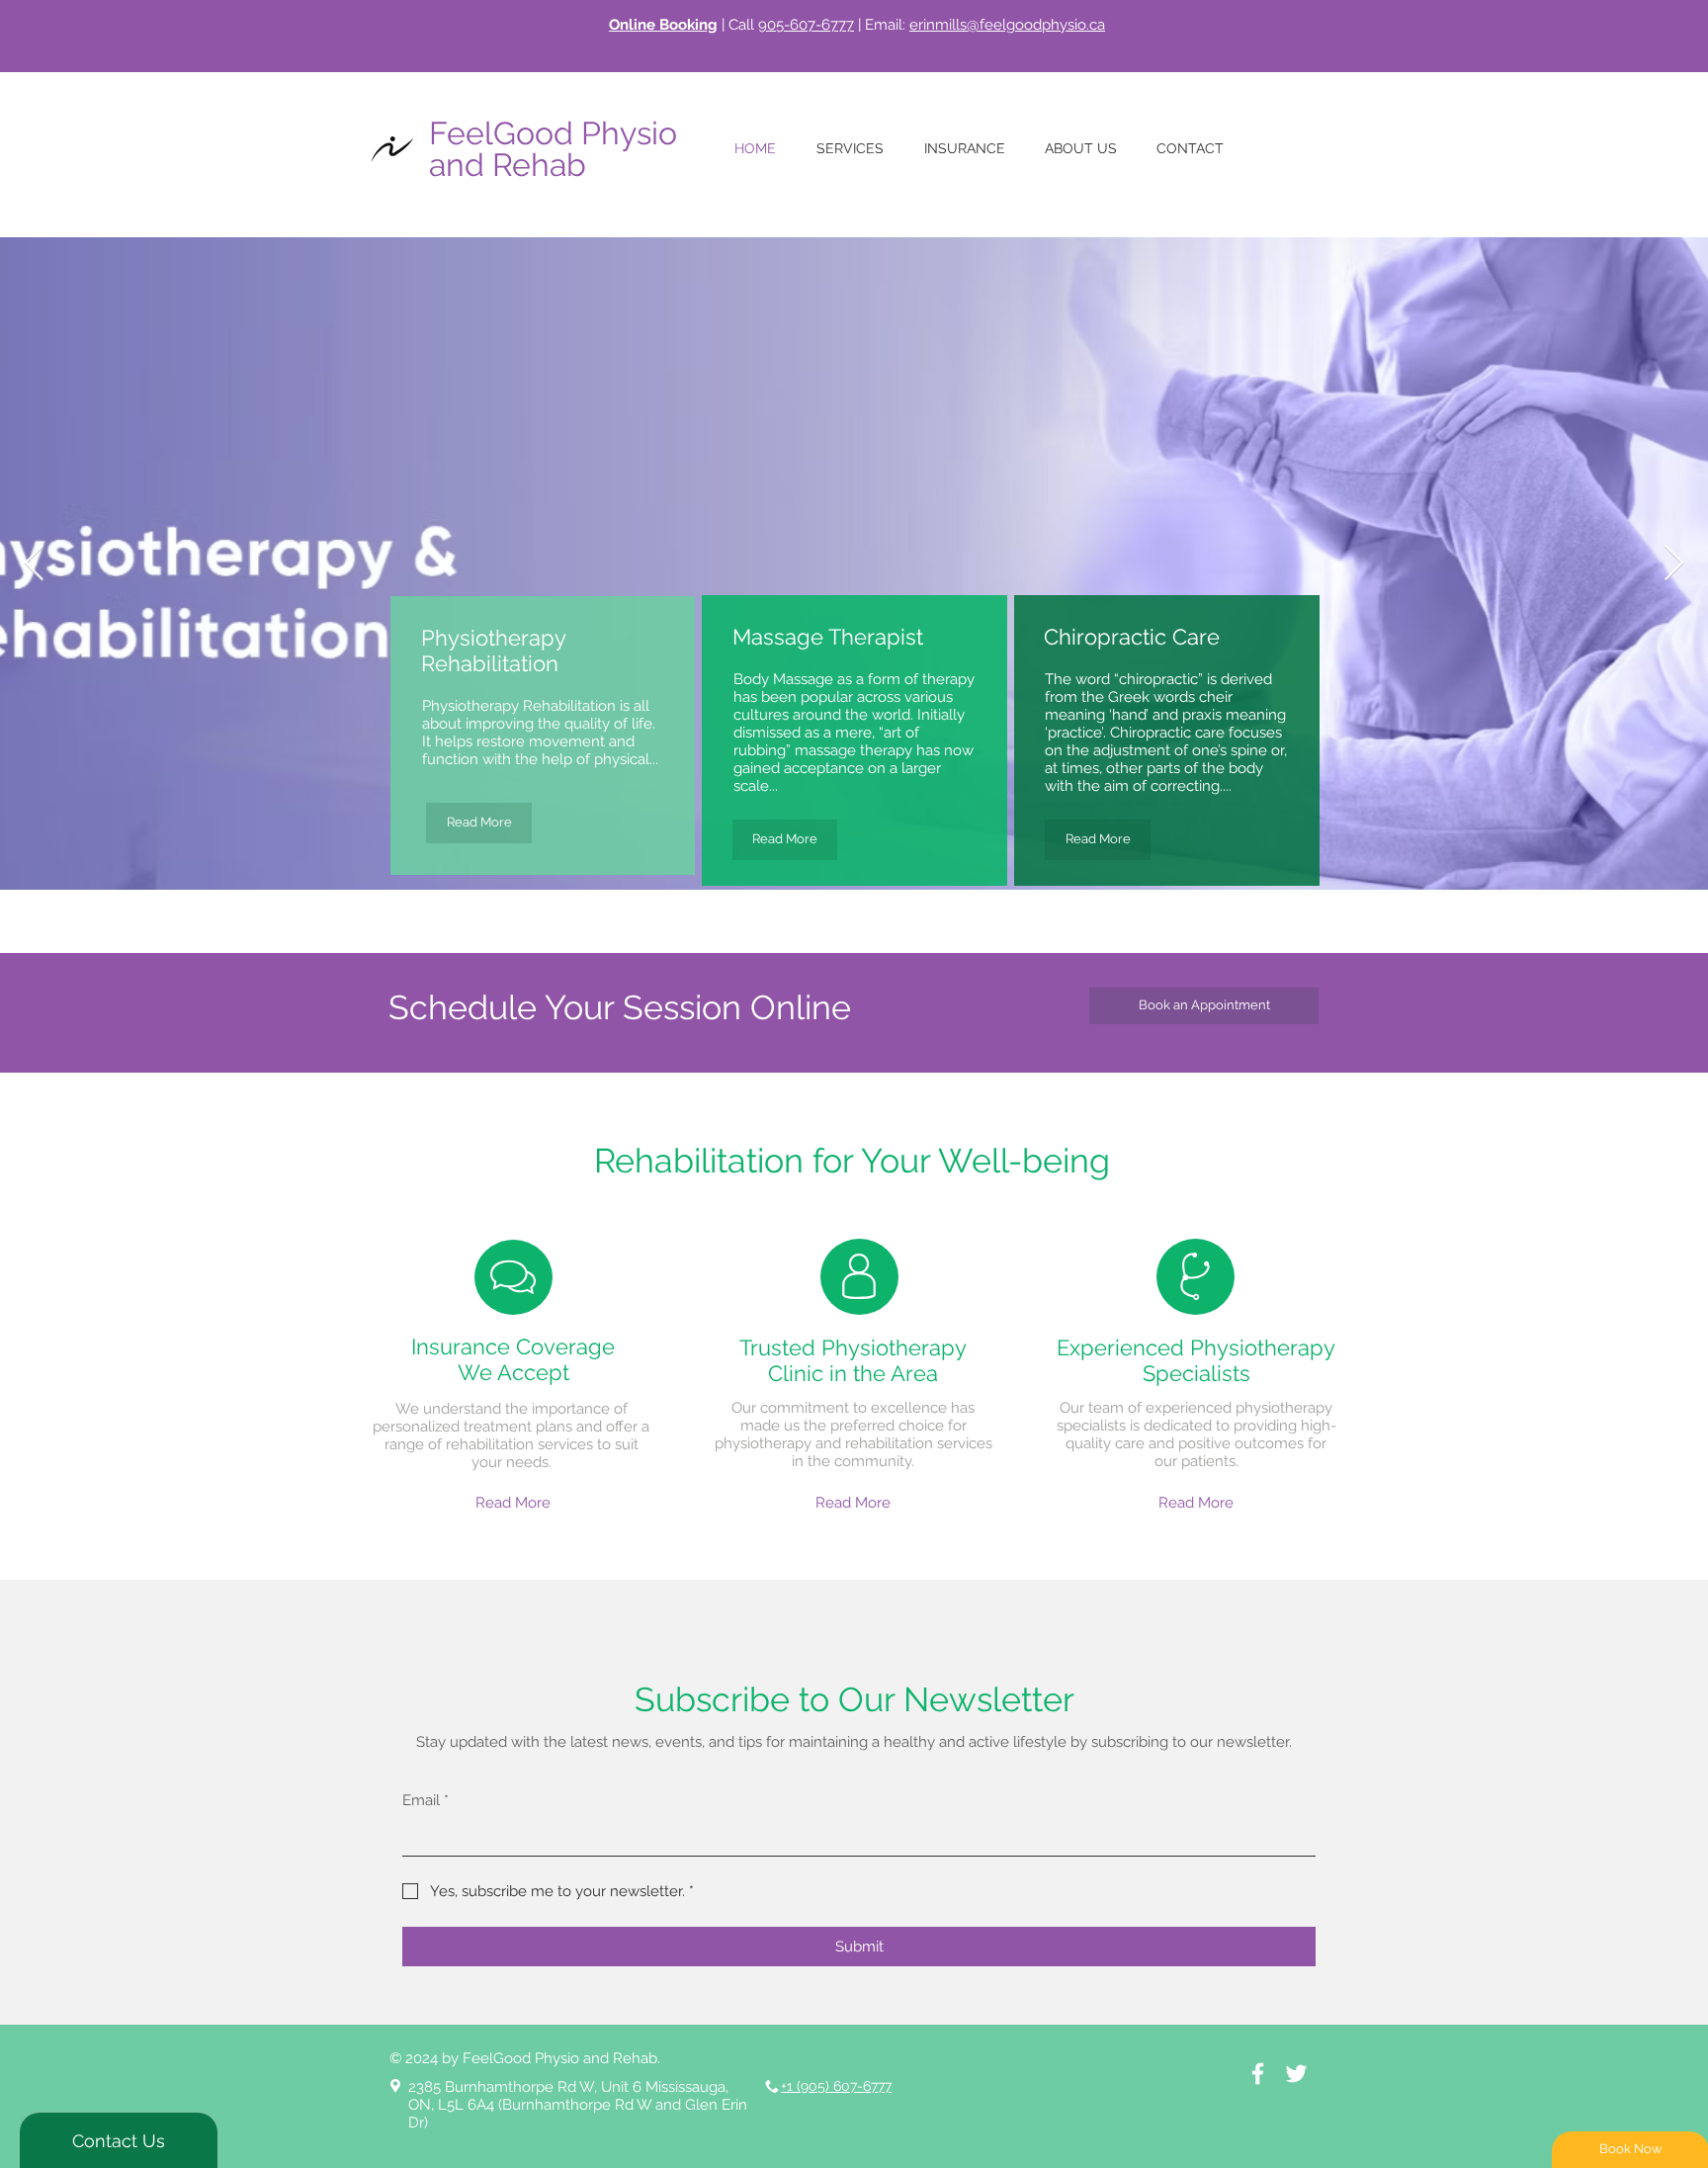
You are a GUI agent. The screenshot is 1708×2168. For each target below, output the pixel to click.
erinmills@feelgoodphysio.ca (1007, 25)
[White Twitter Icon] (1296, 2074)
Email (426, 1800)
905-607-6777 (806, 25)
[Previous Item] (34, 564)
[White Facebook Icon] (1258, 2074)
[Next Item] (1674, 564)
